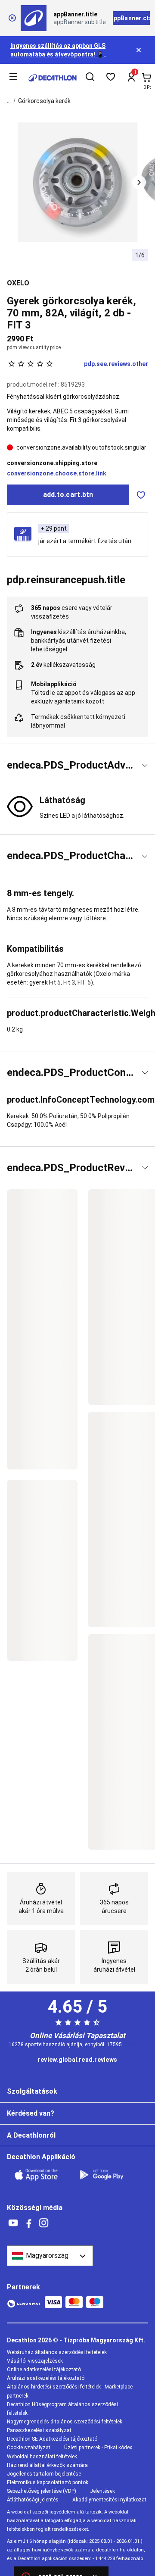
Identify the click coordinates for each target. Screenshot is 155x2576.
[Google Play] (107, 2175)
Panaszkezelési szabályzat (39, 2430)
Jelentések (102, 2491)
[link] (77, 2060)
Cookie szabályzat (29, 2448)
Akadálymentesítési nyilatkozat (109, 2500)
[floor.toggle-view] (145, 765)
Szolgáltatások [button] (32, 2091)
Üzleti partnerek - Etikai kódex (98, 2448)
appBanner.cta (131, 18)
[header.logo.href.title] (53, 78)
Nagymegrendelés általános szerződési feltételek (65, 2422)
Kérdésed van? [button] (31, 2113)
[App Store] (41, 2175)
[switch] (141, 495)
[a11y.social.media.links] (13, 2223)
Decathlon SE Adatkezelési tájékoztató (52, 2439)
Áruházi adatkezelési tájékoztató (46, 2378)
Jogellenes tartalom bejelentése (44, 2474)
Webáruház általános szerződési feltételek (57, 2352)
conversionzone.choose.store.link (57, 473)
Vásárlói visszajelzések (35, 2361)
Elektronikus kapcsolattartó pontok (48, 2482)
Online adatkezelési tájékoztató (44, 2370)
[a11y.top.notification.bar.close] (139, 50)
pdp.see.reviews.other (116, 364)
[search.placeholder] (90, 78)
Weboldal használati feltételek (42, 2457)
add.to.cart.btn (68, 495)
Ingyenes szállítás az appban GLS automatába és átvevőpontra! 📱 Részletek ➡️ (58, 54)
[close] (12, 18)
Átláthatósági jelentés (33, 2500)
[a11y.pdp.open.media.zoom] (78, 183)
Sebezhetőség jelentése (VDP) (42, 2491)
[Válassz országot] (50, 2256)
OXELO (18, 283)
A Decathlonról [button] (31, 2135)
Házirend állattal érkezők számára (47, 2465)
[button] (139, 182)
